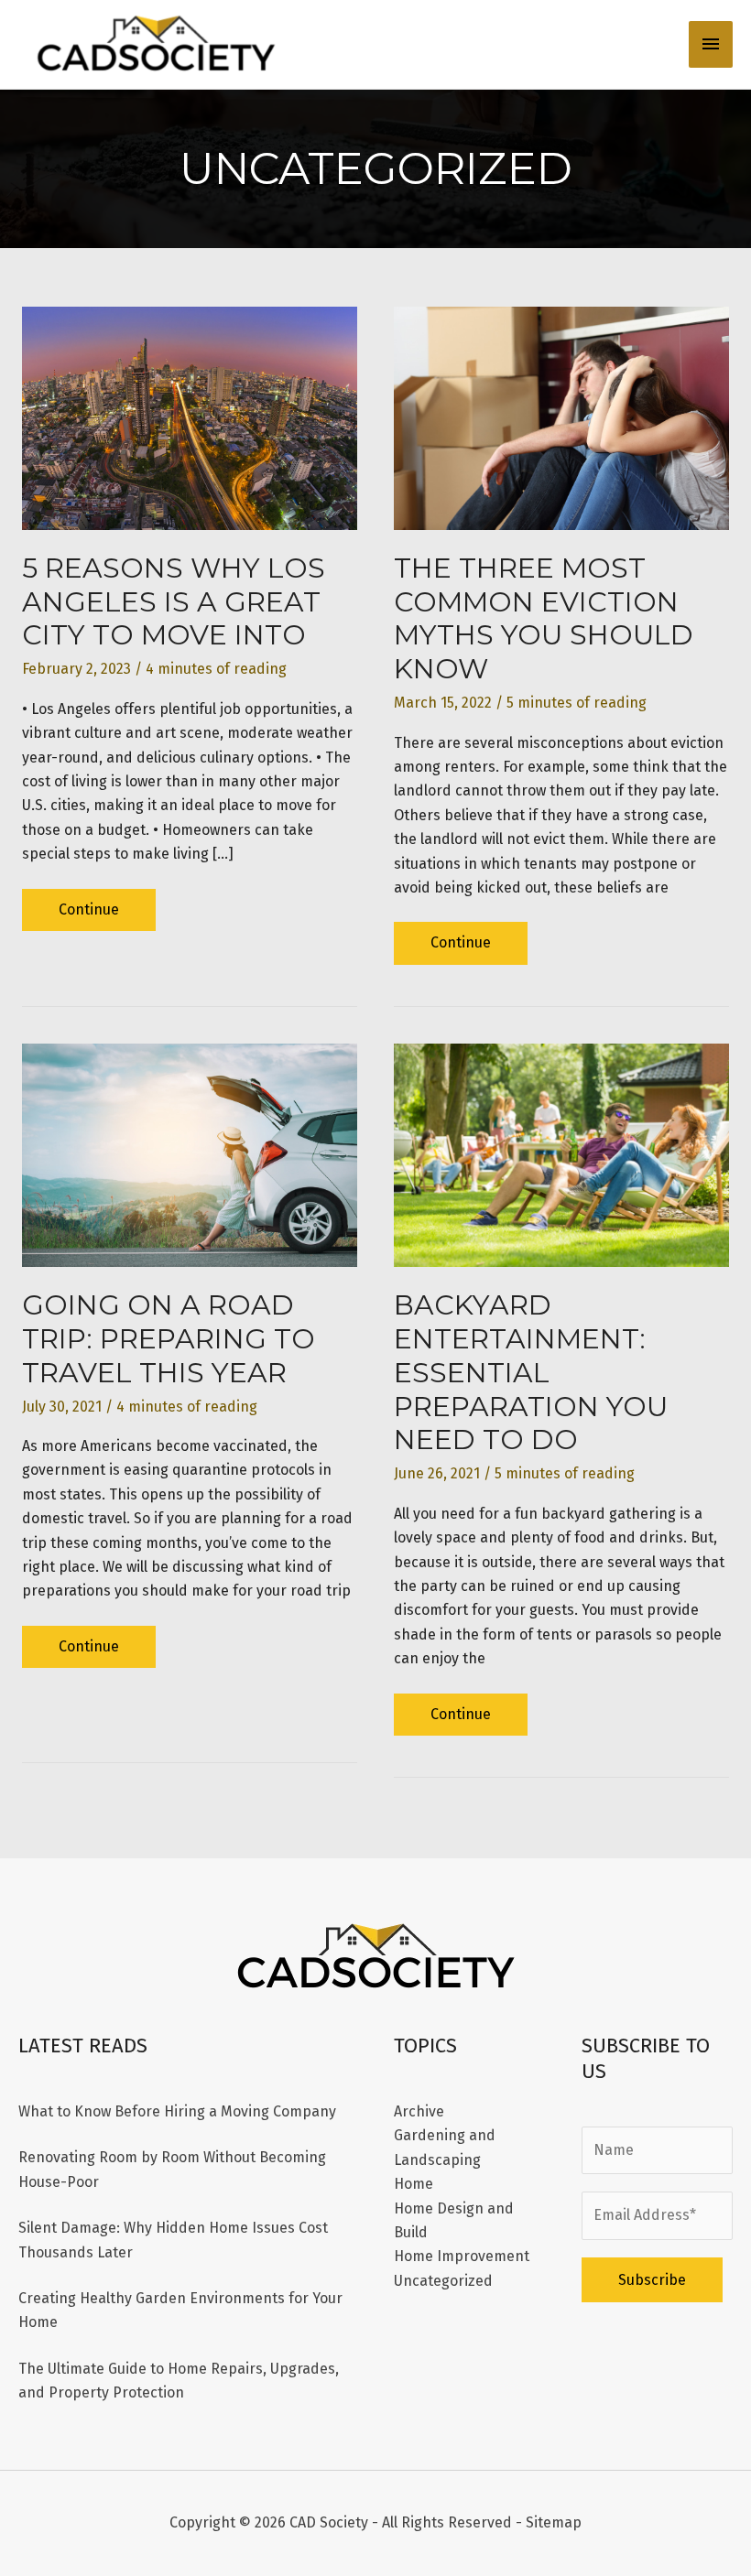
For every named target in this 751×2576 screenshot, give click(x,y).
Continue (88, 915)
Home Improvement (462, 2256)
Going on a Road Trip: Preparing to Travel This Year (169, 1339)
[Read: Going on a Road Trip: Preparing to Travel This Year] (190, 1154)
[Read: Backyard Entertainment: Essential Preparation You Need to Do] (561, 1154)
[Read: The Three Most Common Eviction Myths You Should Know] (561, 417)
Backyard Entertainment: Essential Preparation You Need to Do (531, 1373)
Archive (419, 2111)
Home (414, 2184)
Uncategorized (443, 2281)
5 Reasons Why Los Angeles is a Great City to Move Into (174, 602)
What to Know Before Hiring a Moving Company (177, 2111)
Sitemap (554, 2522)
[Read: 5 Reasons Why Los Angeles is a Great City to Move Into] (190, 417)
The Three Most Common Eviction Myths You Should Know (544, 619)
